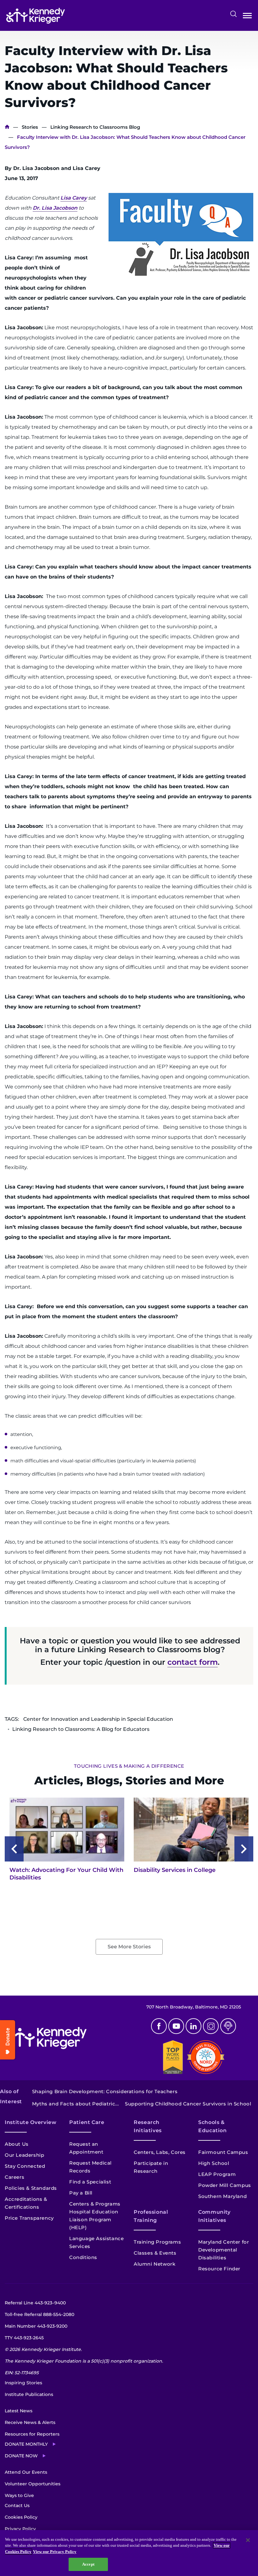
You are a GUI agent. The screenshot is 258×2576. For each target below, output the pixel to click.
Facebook (159, 2026)
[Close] (248, 2540)
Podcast (228, 2026)
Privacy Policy (20, 2529)
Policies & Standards (31, 2188)
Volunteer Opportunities (33, 2484)
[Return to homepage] (36, 16)
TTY (24, 2338)
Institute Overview (31, 2122)
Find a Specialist (90, 2182)
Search (233, 14)
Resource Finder (219, 2269)
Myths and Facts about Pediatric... (75, 2104)
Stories (30, 127)
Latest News (19, 2411)
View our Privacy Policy (55, 2552)
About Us (17, 2144)
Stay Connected (25, 2166)
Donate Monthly (26, 2444)
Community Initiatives (214, 2216)
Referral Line (35, 2303)
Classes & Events (155, 2253)
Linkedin (193, 2026)
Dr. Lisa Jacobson (55, 208)
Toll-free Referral (39, 2314)
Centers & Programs (95, 2204)
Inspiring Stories (23, 2383)
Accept (88, 2564)
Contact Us (17, 2505)
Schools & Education (213, 2126)
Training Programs (157, 2242)
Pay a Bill (81, 2193)
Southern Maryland (222, 2196)
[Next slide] (244, 1849)
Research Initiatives (148, 2126)
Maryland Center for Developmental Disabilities (224, 2250)
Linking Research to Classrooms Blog (95, 127)
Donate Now (21, 2456)
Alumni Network (154, 2264)
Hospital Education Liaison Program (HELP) (94, 2220)
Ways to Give (19, 2495)
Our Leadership (24, 2155)
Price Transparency (29, 2218)
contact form (193, 1662)
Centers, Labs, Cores (160, 2152)
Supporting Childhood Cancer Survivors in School (188, 2104)
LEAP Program (217, 2174)
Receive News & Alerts (30, 2422)
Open (247, 17)
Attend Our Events (26, 2472)
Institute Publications (29, 2394)
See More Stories (129, 1947)
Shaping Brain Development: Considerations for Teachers (105, 2091)
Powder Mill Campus (225, 2185)
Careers (14, 2177)
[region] (129, 2553)
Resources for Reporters (32, 2434)
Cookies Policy (21, 2517)
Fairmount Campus (223, 2152)
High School (214, 2163)
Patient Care (87, 2122)
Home (7, 127)
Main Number (36, 2326)
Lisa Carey (74, 198)
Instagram (211, 2026)
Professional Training (151, 2216)
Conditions (83, 2257)
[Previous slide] (14, 1849)
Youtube (176, 2026)
